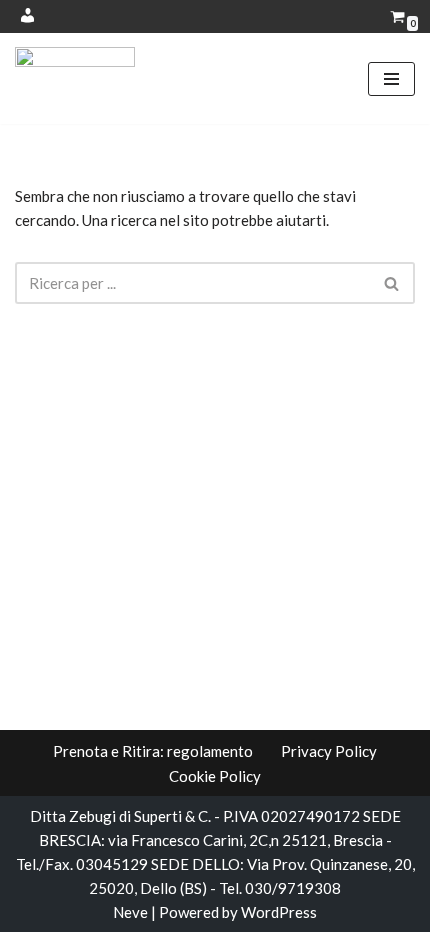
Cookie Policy (215, 776)
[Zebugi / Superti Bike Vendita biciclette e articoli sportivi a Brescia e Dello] (75, 78)
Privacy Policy (329, 751)
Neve (130, 912)
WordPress (279, 912)
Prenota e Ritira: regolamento (153, 751)
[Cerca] (392, 283)
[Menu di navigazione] (391, 79)
